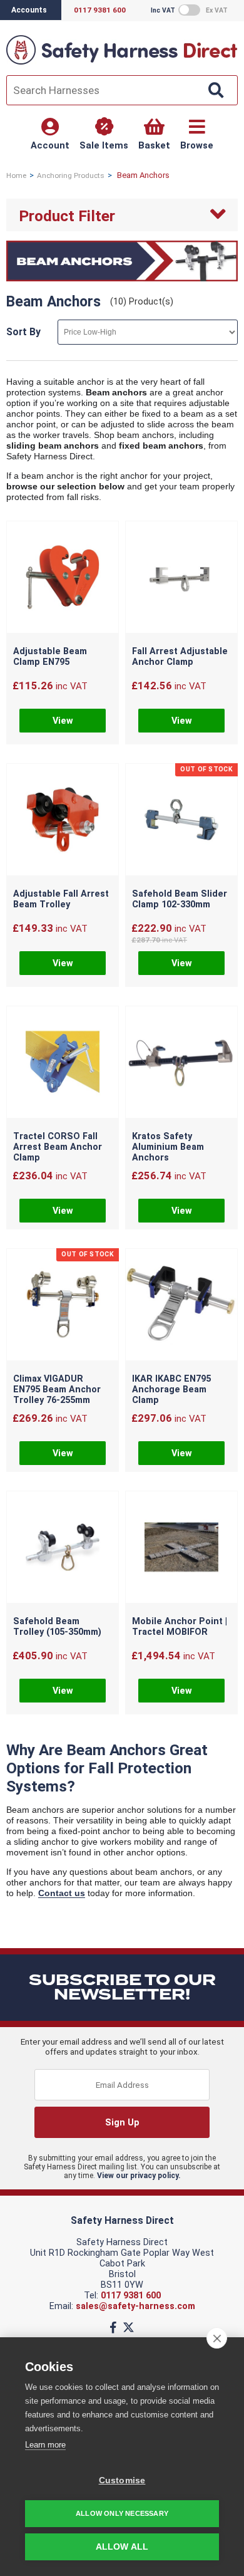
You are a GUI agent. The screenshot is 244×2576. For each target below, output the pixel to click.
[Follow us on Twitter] (129, 2328)
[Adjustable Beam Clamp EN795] (63, 578)
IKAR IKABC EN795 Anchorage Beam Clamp (171, 1390)
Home (16, 175)
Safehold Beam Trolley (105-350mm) (57, 1627)
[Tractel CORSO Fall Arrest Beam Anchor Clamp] (63, 1063)
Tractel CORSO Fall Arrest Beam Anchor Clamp (58, 1147)
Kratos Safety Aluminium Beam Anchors (168, 1147)
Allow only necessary (122, 2513)
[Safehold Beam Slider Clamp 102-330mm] (181, 821)
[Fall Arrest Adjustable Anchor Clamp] (181, 578)
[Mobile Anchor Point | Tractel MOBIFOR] (181, 1548)
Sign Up (122, 2123)
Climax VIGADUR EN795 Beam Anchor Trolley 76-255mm (57, 1390)
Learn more (45, 2445)
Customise (122, 2480)
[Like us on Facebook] (113, 2328)
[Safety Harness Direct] (122, 64)
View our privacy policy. (139, 2176)
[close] (217, 2338)
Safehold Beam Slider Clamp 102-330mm (180, 899)
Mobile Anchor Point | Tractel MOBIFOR (180, 1627)
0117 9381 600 (131, 2296)
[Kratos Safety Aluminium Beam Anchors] (181, 1063)
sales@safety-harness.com (135, 2306)
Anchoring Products (71, 175)
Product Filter (67, 216)
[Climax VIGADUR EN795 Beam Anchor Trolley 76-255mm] (63, 1306)
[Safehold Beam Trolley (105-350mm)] (63, 1548)
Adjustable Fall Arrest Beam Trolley (61, 899)
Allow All (122, 2547)
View (63, 721)
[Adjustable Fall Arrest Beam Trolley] (63, 821)
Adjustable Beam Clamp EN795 (50, 657)
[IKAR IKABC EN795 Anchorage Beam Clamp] (181, 1306)
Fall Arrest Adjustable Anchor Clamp (180, 657)
